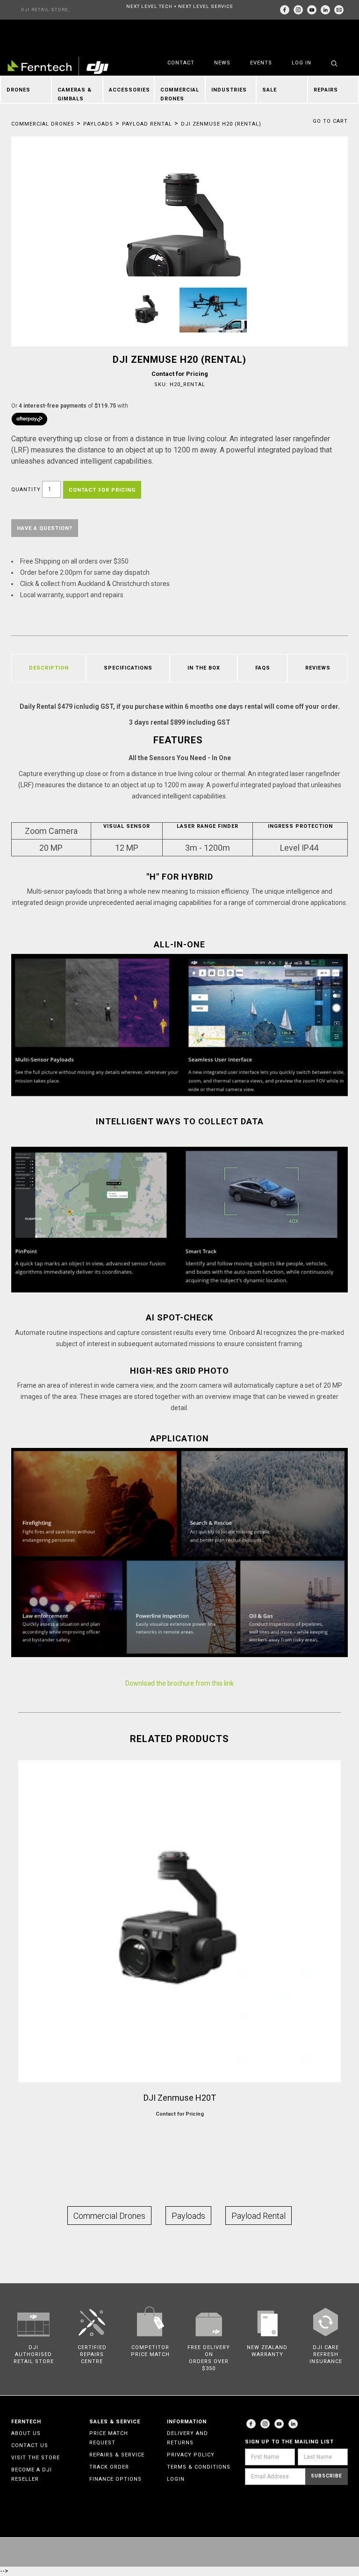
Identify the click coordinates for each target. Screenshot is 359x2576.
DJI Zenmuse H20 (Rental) (221, 124)
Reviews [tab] (318, 668)
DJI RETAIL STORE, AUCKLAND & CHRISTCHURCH (45, 13)
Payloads (98, 124)
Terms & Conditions (199, 2467)
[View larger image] (179, 248)
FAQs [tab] (263, 668)
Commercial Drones (43, 124)
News (222, 63)
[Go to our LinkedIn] (325, 10)
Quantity (26, 490)
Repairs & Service (117, 2455)
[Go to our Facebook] (285, 10)
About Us (26, 2433)
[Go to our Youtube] (279, 2424)
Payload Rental (147, 124)
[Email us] (339, 10)
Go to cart (330, 121)
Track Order (109, 2467)
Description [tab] (49, 668)
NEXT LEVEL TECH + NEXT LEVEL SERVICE (180, 6)
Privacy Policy (191, 2455)
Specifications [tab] (128, 668)
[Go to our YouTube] (312, 10)
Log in (302, 63)
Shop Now (179, 2132)
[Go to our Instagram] (298, 10)
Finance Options (115, 2479)
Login (176, 2479)
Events (261, 63)
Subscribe (327, 2476)
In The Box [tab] (204, 668)
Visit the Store (36, 2458)
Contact (181, 63)
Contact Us (30, 2445)
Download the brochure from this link (179, 1683)
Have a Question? (45, 528)
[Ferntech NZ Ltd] (58, 67)
